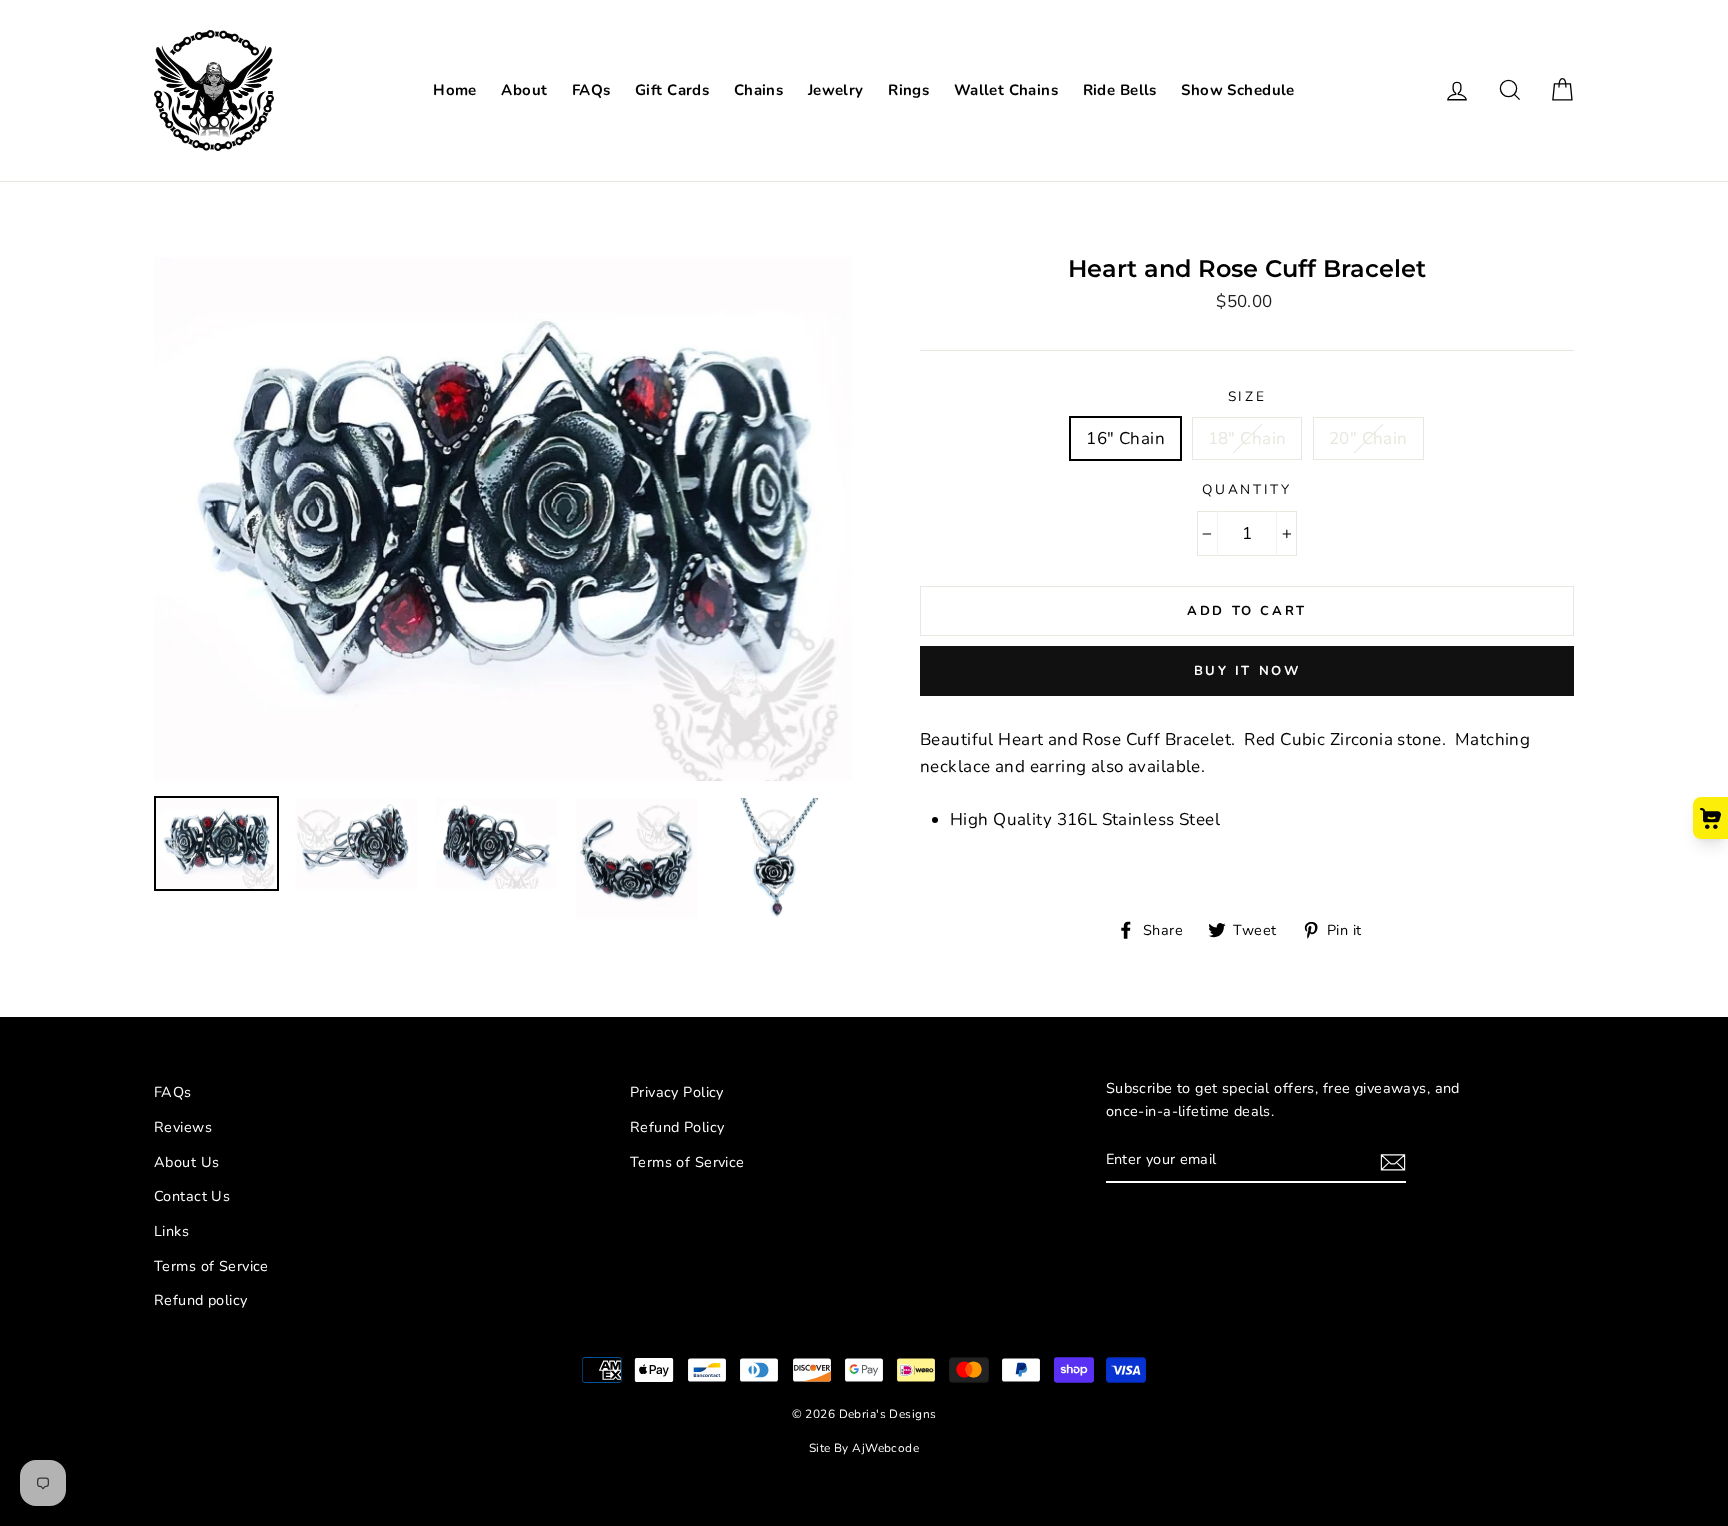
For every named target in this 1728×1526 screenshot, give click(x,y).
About (524, 90)
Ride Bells (1120, 90)
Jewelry (836, 90)
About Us (186, 1162)
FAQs (591, 90)
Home (455, 90)
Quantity (1247, 489)
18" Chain (1247, 438)
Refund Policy (677, 1127)
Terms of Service (211, 1266)
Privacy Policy (677, 1092)
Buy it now (1247, 671)
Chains (759, 90)
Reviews (183, 1127)
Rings (908, 90)
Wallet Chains (1006, 90)
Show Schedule (1238, 90)
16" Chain (1125, 438)
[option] (503, 519)
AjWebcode (885, 1448)
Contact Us (192, 1196)
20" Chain (1368, 438)
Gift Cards (672, 90)
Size (1247, 396)
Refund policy (201, 1300)
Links (171, 1231)
